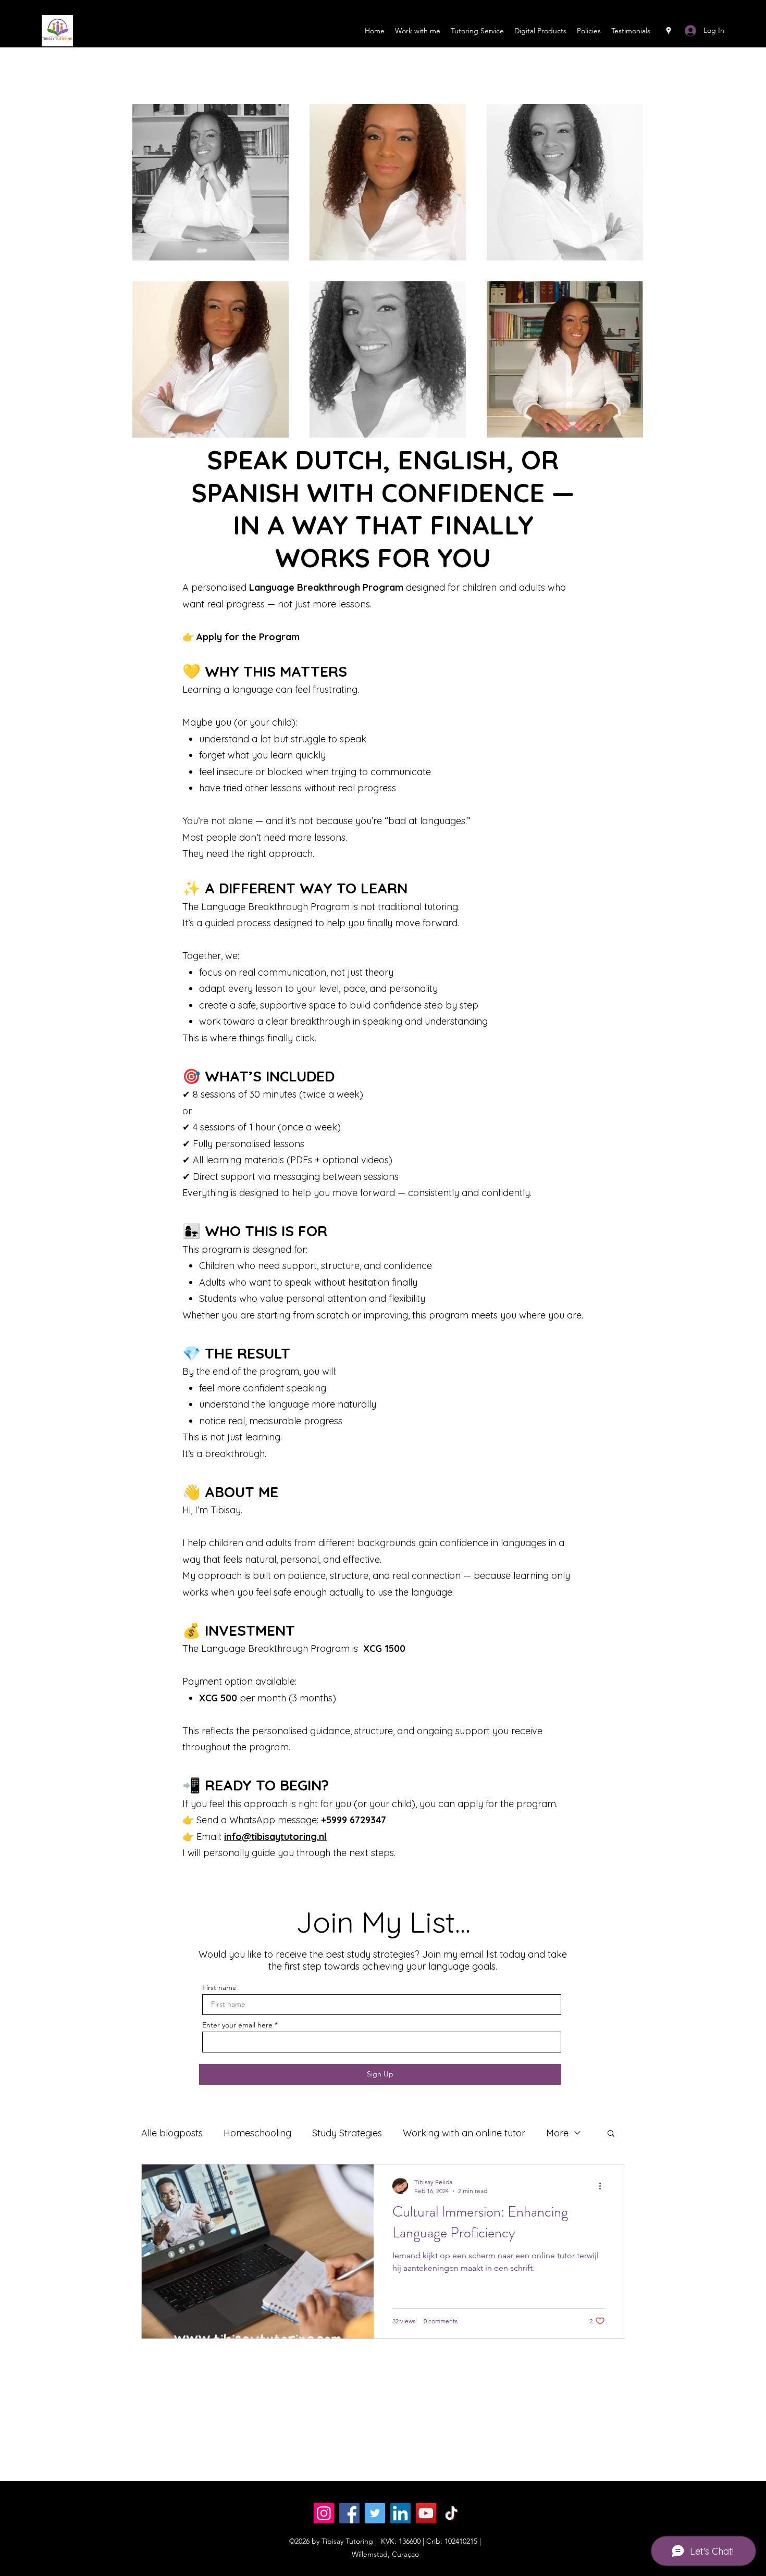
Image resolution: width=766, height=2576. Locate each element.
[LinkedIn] (400, 2513)
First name (219, 1987)
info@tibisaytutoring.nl (275, 1837)
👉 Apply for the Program (241, 637)
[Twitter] (375, 2513)
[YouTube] (426, 2513)
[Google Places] (669, 31)
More (557, 2133)
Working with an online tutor (464, 2133)
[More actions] (603, 2186)
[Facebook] (349, 2513)
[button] (611, 2134)
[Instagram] (324, 2513)
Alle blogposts (172, 2133)
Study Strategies (347, 2133)
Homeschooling (257, 2133)
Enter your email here (237, 2025)
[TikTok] (452, 2513)
